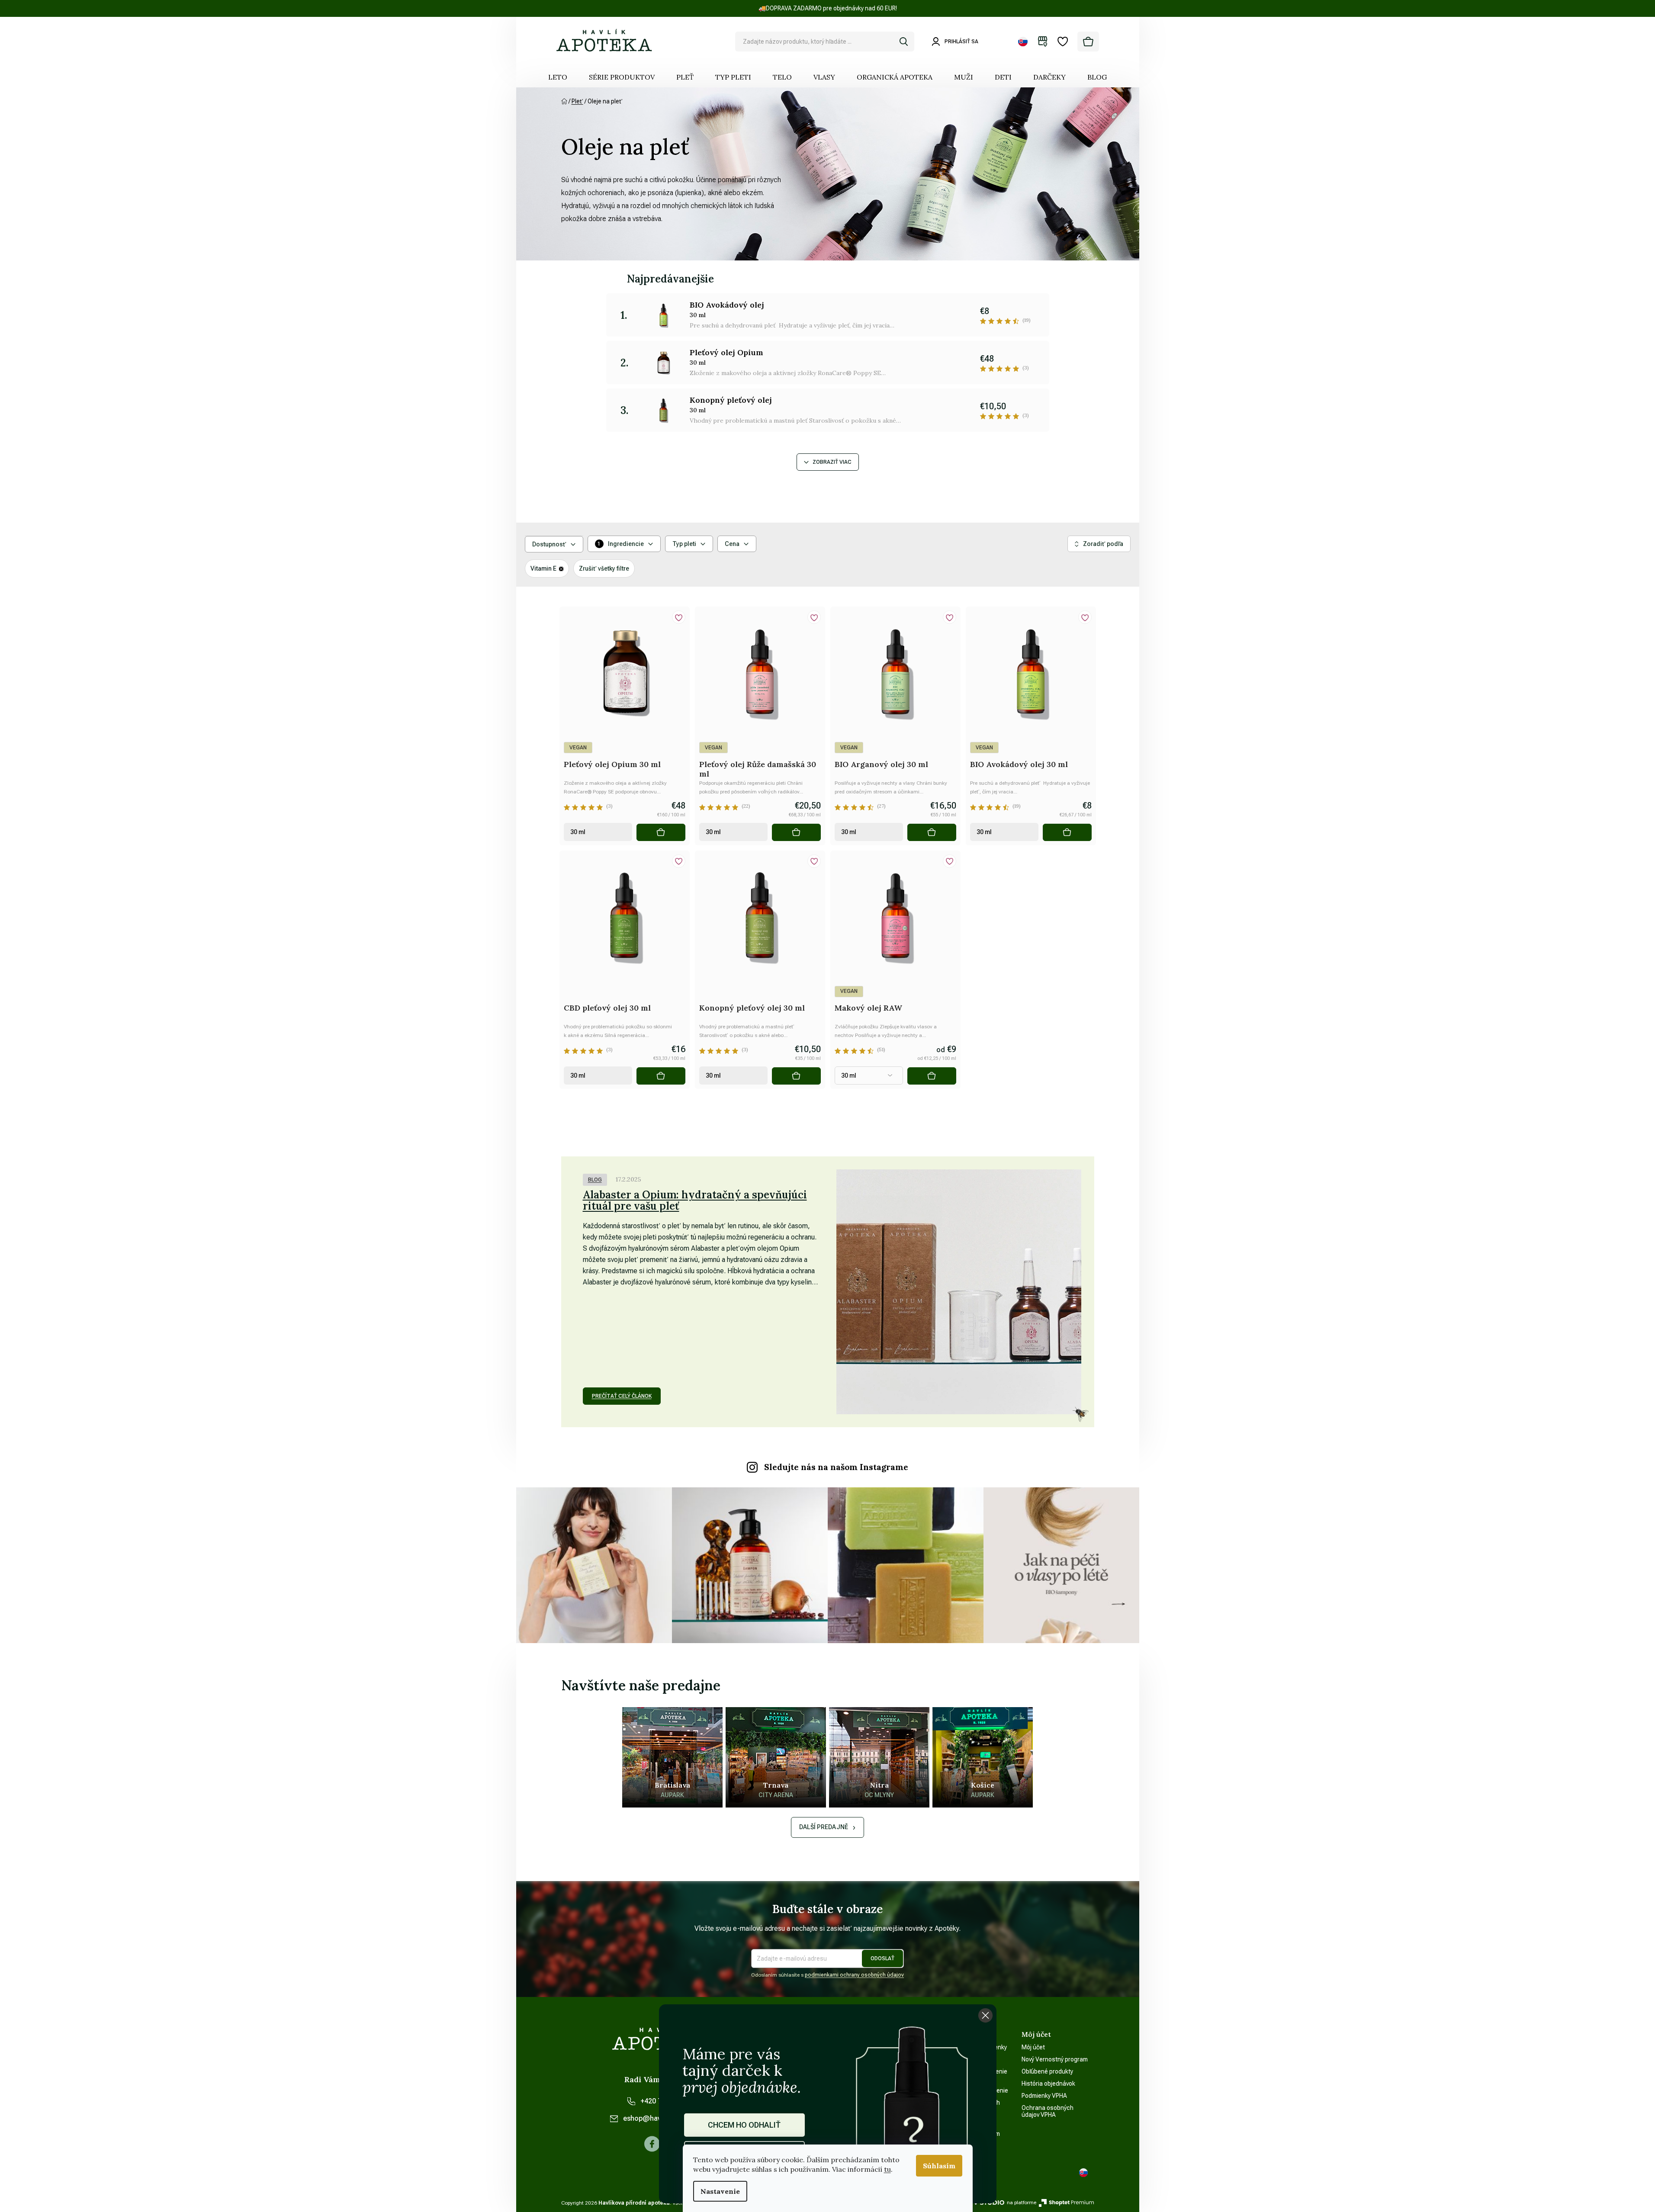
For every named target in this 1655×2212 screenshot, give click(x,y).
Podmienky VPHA (1044, 2096)
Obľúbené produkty (1047, 2071)
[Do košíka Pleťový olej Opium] (661, 832)
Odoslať (882, 1958)
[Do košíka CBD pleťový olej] (661, 1076)
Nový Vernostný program (1055, 2059)
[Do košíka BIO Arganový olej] (932, 832)
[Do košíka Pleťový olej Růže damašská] (796, 832)
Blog (595, 1180)
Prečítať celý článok (622, 1396)
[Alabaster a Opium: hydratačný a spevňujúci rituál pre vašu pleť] (959, 1292)
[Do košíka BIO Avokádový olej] (1067, 832)
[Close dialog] (985, 2015)
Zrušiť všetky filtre (604, 568)
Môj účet (1033, 2047)
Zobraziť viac (832, 462)
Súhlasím (939, 2166)
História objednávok (1048, 2084)
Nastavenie (720, 2191)
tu (887, 2169)
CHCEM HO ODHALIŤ (744, 2125)
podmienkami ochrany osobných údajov (854, 1975)
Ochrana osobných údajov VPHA (1048, 2111)
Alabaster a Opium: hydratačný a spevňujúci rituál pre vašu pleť (695, 1200)
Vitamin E (543, 568)
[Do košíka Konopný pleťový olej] (796, 1076)
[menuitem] (558, 77)
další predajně (824, 1827)
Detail (932, 1076)
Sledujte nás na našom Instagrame (836, 1467)
